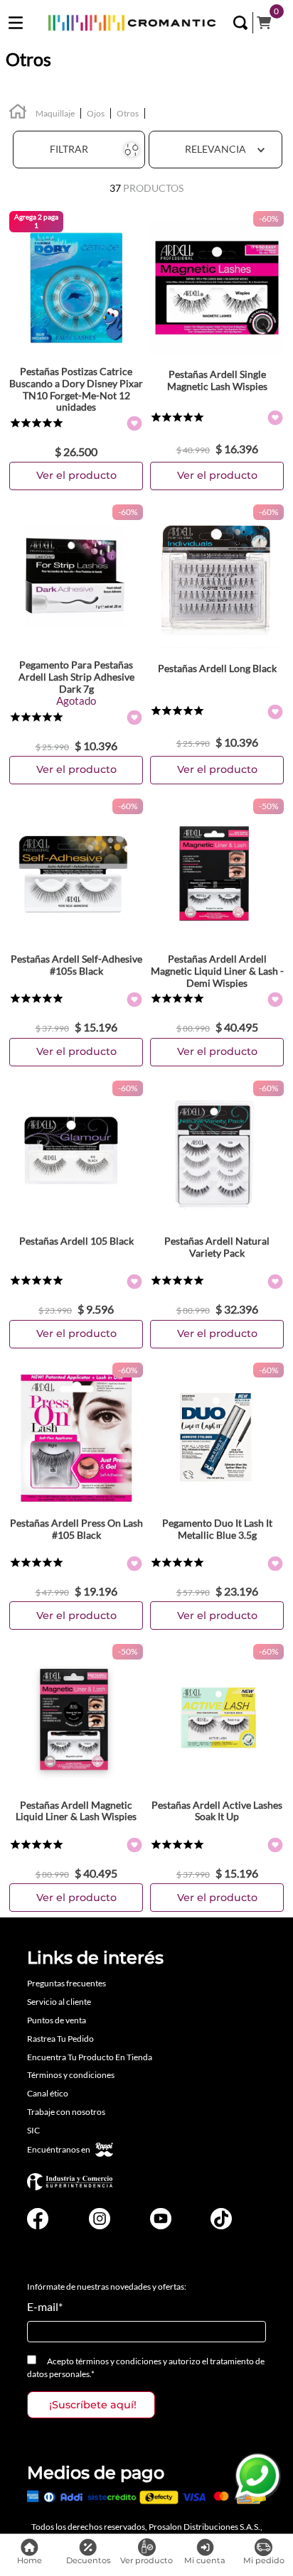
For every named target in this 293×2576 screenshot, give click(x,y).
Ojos (96, 113)
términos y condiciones (118, 2361)
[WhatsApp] (257, 2477)
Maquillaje (55, 113)
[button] (240, 23)
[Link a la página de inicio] (18, 113)
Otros (128, 113)
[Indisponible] (76, 770)
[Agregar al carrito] (76, 476)
